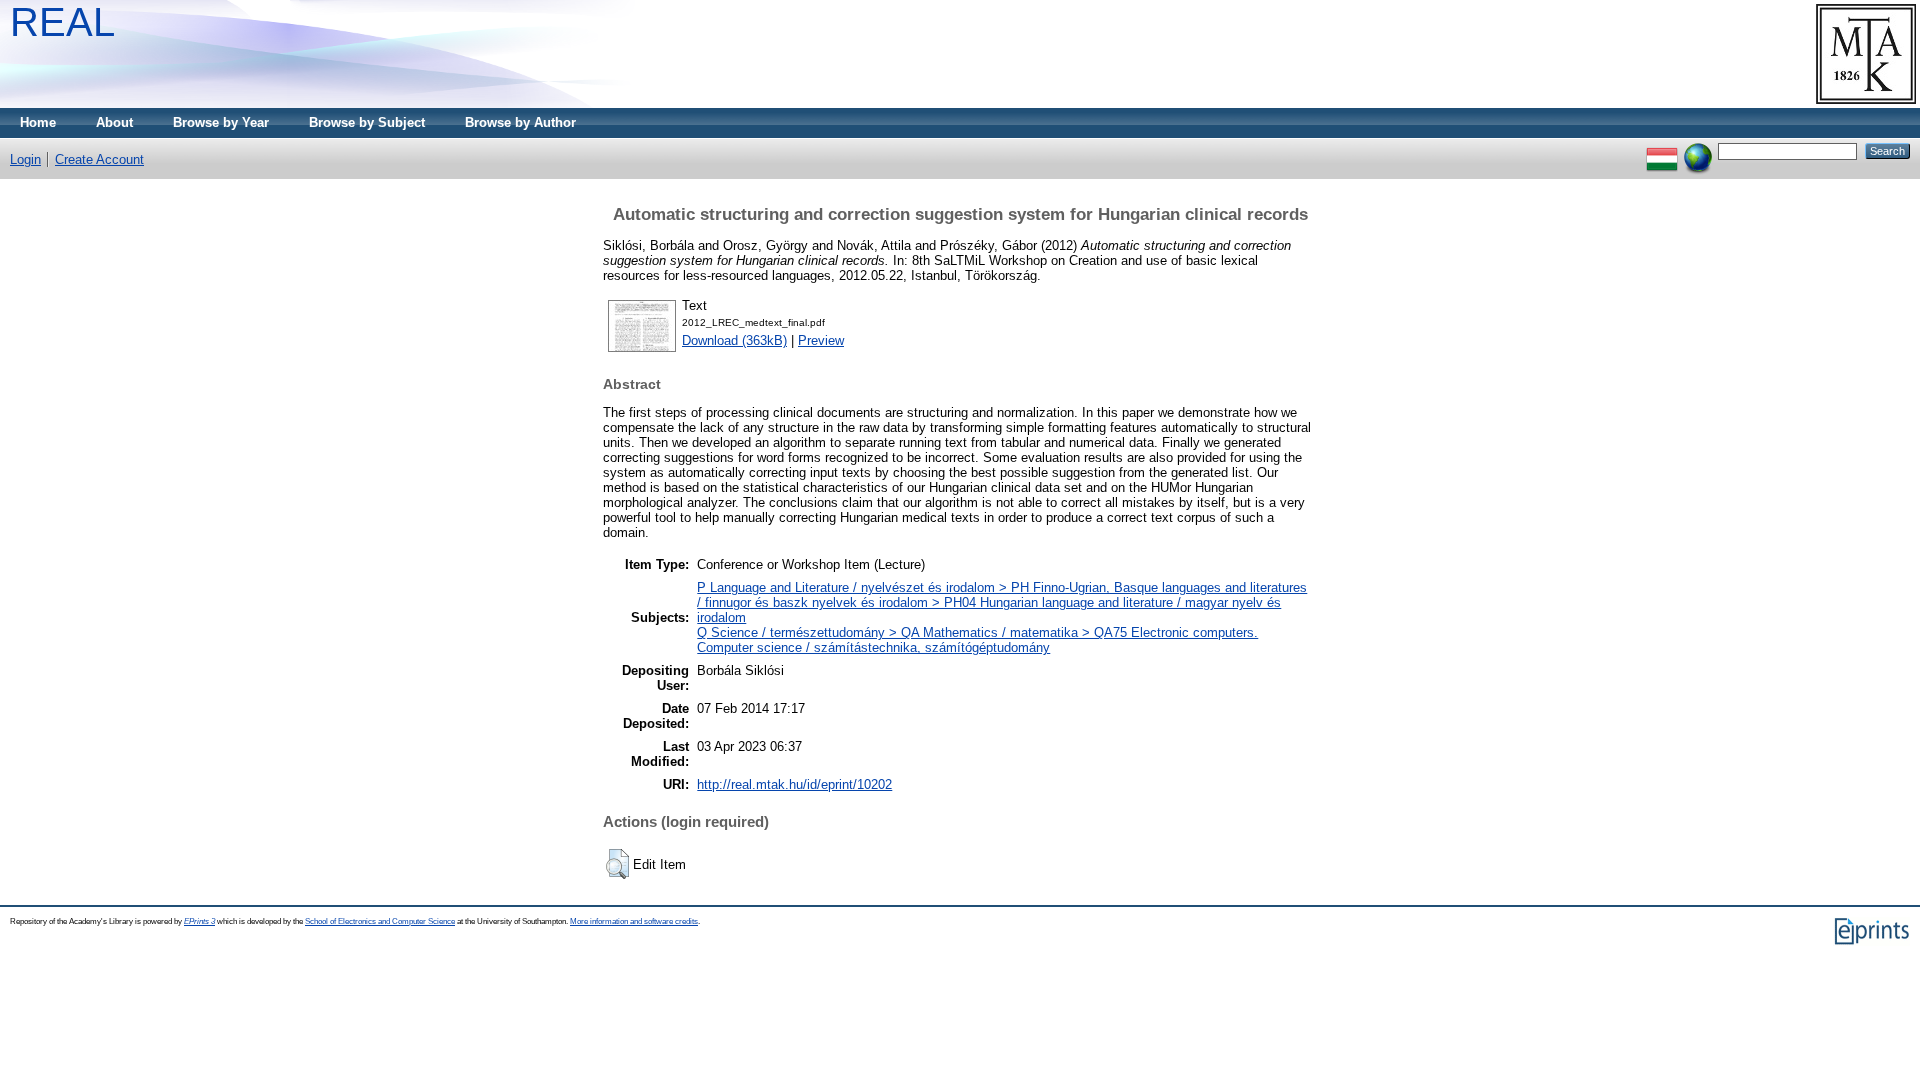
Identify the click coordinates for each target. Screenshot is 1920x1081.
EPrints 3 (199, 921)
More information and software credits (634, 921)
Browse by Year (221, 122)
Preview (821, 340)
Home (38, 122)
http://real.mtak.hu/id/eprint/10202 (794, 784)
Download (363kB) (734, 340)
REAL (62, 22)
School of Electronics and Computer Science (380, 921)
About (114, 122)
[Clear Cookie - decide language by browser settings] (1698, 150)
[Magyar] (1662, 150)
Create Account (99, 159)
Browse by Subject (367, 122)
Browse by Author (520, 122)
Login (25, 159)
